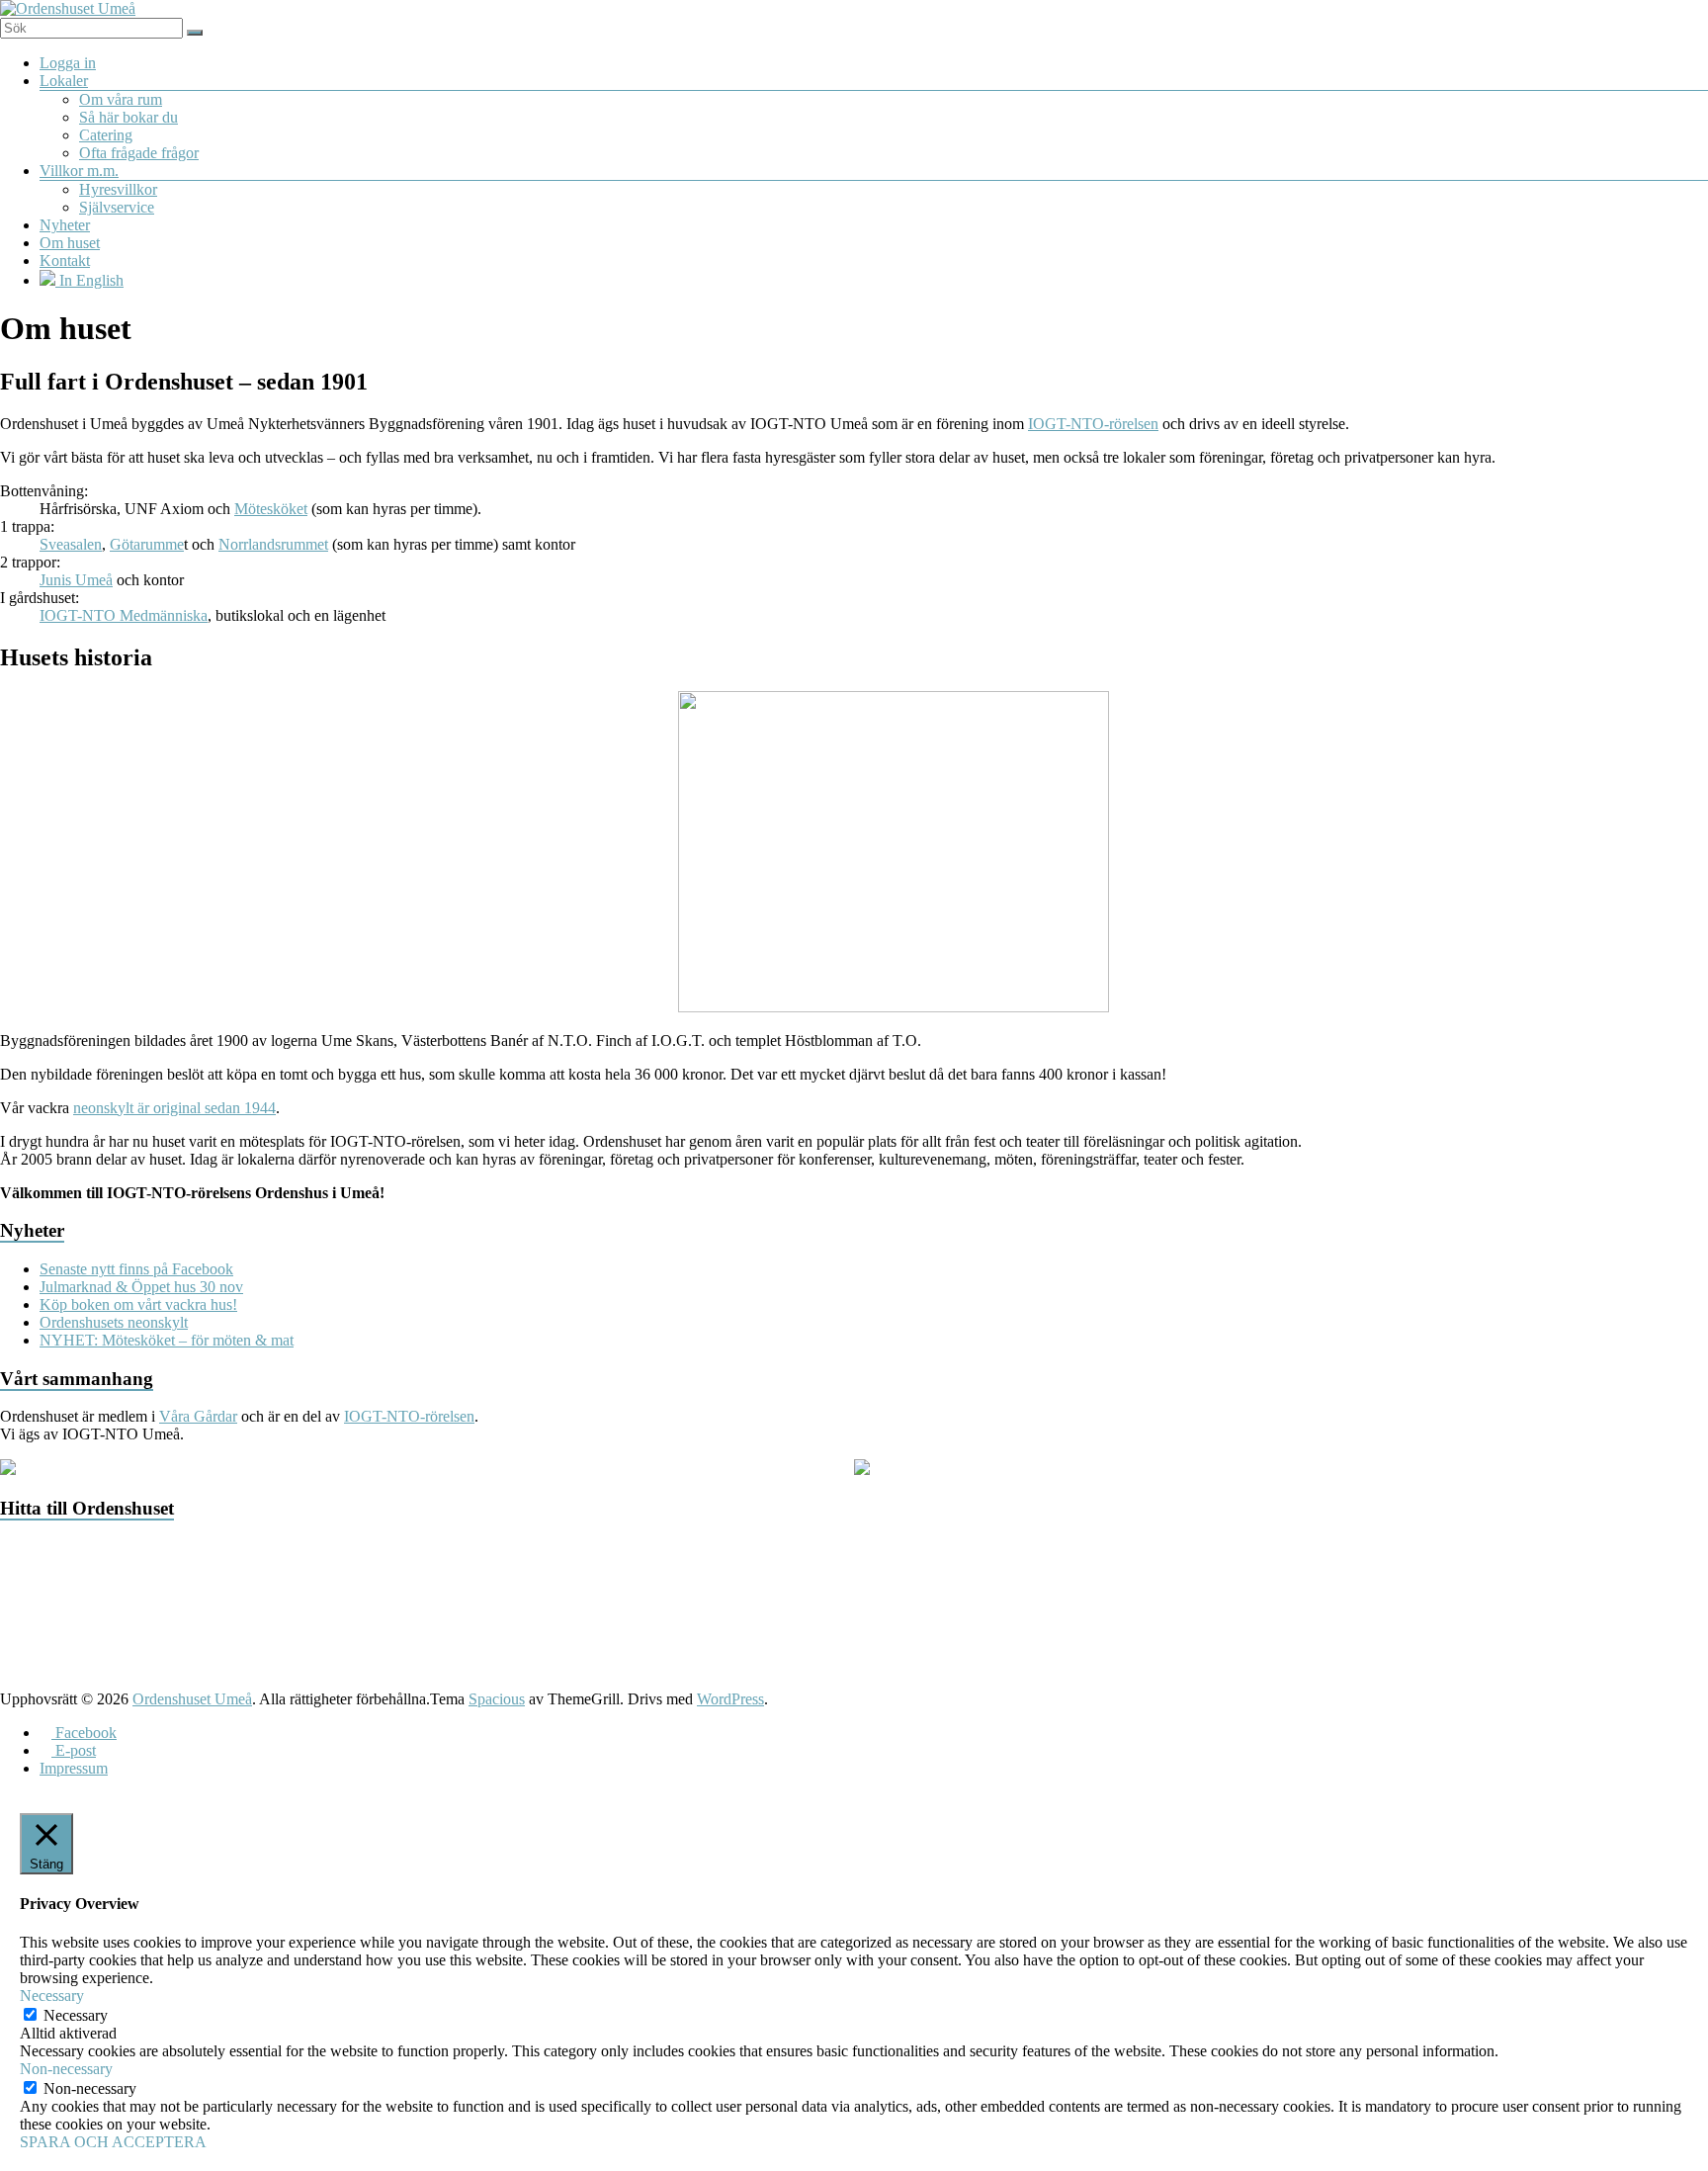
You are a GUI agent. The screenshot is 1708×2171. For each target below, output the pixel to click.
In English (89, 280)
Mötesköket (271, 509)
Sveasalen (71, 544)
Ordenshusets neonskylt (114, 1322)
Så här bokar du (128, 117)
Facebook (84, 1733)
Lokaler (64, 81)
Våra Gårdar (198, 1416)
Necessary (76, 2015)
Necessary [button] (52, 1996)
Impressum (74, 1768)
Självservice (117, 207)
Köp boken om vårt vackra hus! (138, 1304)
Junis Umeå (76, 580)
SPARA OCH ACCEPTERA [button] (113, 2142)
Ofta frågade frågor (139, 153)
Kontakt (65, 261)
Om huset (70, 243)
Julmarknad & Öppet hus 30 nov (141, 1287)
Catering (106, 135)
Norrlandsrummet (273, 544)
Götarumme (147, 544)
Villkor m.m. (79, 171)
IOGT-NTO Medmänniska (124, 615)
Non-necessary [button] (66, 2069)
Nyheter (65, 225)
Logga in (68, 63)
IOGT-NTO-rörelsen (1093, 424)
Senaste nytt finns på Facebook (136, 1269)
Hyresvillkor (118, 189)
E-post (74, 1750)
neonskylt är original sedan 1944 (174, 1108)
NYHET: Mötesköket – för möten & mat (167, 1340)
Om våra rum (121, 99)
